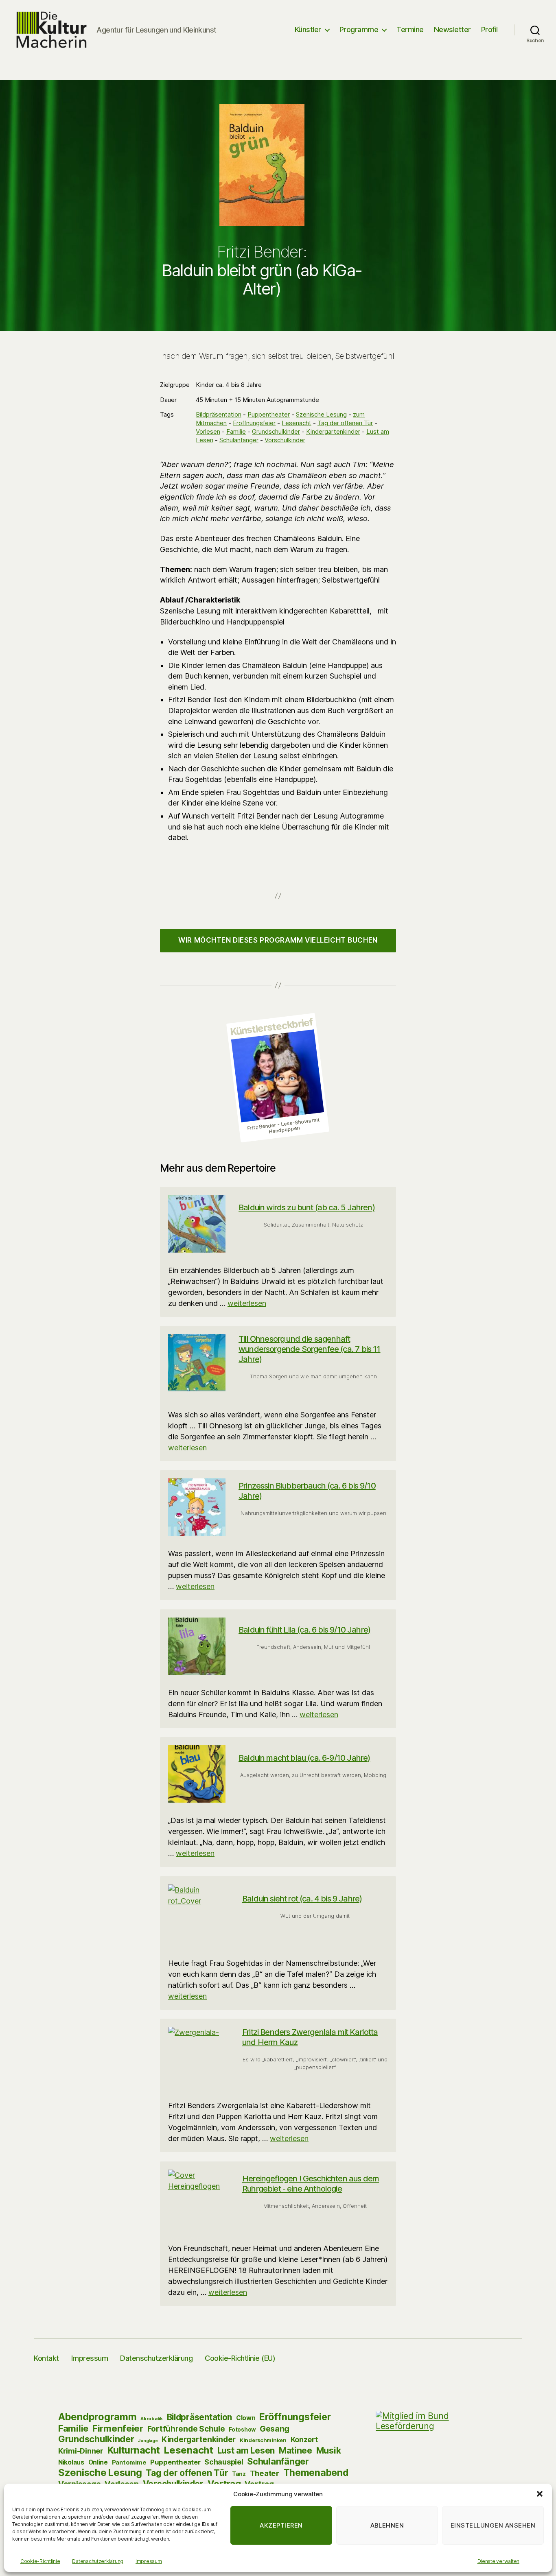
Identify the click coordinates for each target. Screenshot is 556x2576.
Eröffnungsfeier (254, 423)
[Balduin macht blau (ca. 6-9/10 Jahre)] (197, 1774)
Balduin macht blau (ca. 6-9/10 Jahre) (304, 1758)
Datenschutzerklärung (98, 2561)
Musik (329, 2450)
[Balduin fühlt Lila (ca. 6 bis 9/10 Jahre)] (197, 1646)
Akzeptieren (281, 2525)
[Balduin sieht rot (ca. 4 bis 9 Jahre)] (199, 1915)
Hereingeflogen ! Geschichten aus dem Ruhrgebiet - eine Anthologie (311, 2184)
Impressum (149, 2561)
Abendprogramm (97, 2417)
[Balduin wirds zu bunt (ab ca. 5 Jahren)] (197, 1224)
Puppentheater (269, 414)
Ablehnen (387, 2525)
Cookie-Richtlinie (40, 2561)
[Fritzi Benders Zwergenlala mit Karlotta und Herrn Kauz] (199, 2057)
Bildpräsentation (219, 414)
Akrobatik (152, 2419)
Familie (236, 431)
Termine (410, 29)
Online (98, 2462)
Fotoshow (242, 2430)
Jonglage (148, 2441)
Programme (359, 29)
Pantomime (129, 2462)
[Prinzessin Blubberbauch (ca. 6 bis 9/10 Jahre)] (197, 1507)
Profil (489, 29)
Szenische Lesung (321, 414)
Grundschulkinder (276, 431)
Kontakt (46, 2358)
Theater (265, 2473)
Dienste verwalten (498, 2561)
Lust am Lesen (246, 2450)
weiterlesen (247, 1303)
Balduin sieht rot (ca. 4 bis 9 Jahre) (302, 1899)
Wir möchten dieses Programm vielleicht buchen (278, 940)
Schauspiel (224, 2462)
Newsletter (452, 29)
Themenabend (316, 2473)
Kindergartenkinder (333, 431)
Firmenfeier (118, 2428)
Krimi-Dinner (81, 2451)
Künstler (308, 29)
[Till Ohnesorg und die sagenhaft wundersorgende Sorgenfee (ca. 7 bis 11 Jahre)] (197, 1363)
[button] (540, 2494)
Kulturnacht (134, 2450)
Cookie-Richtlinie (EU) (240, 2358)
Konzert (304, 2440)
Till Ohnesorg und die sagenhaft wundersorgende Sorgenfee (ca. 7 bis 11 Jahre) (309, 1349)
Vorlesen (208, 431)
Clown (246, 2418)
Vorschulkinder (285, 440)
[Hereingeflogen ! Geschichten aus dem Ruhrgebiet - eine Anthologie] (199, 2200)
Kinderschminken (263, 2440)
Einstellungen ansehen (493, 2525)
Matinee (296, 2450)
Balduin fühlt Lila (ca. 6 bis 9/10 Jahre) (304, 1630)
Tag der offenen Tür (345, 423)
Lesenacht (297, 423)
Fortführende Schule (186, 2429)
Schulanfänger (239, 440)
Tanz (239, 2474)
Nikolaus (71, 2462)
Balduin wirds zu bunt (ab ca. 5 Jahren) (307, 1207)
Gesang (275, 2429)
